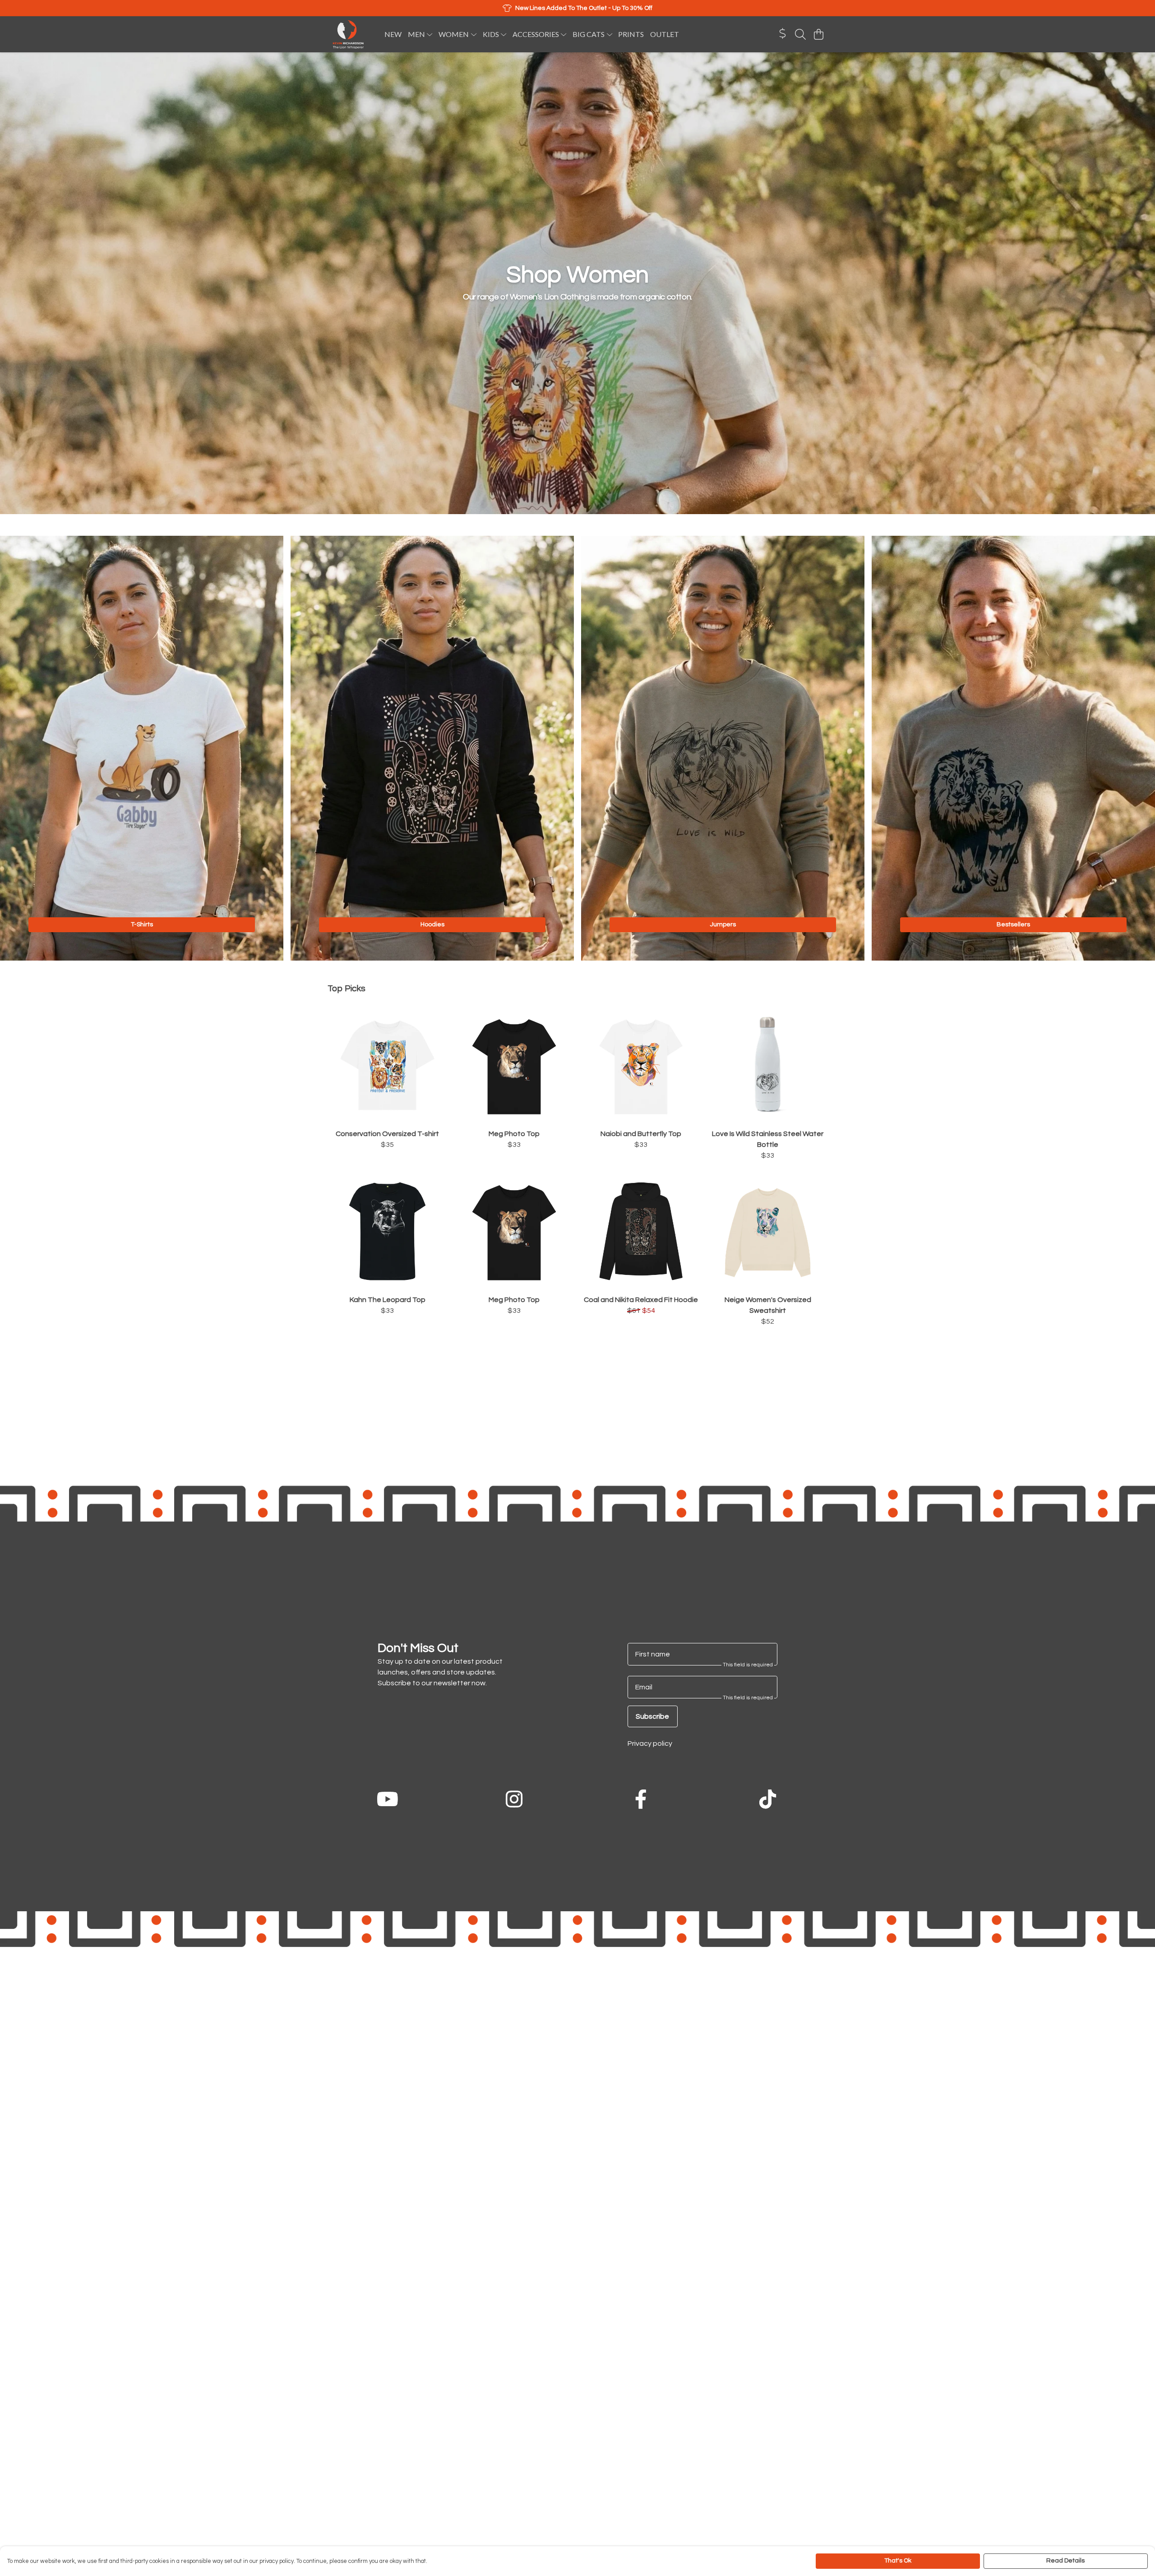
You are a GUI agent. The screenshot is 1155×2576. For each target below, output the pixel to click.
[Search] (800, 34)
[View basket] (818, 34)
